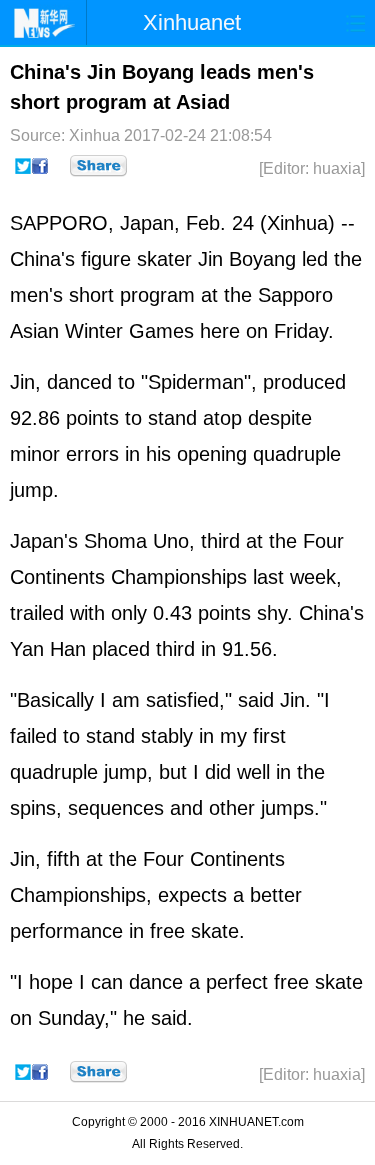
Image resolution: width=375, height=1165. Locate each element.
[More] (98, 166)
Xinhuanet (192, 22)
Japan (147, 223)
